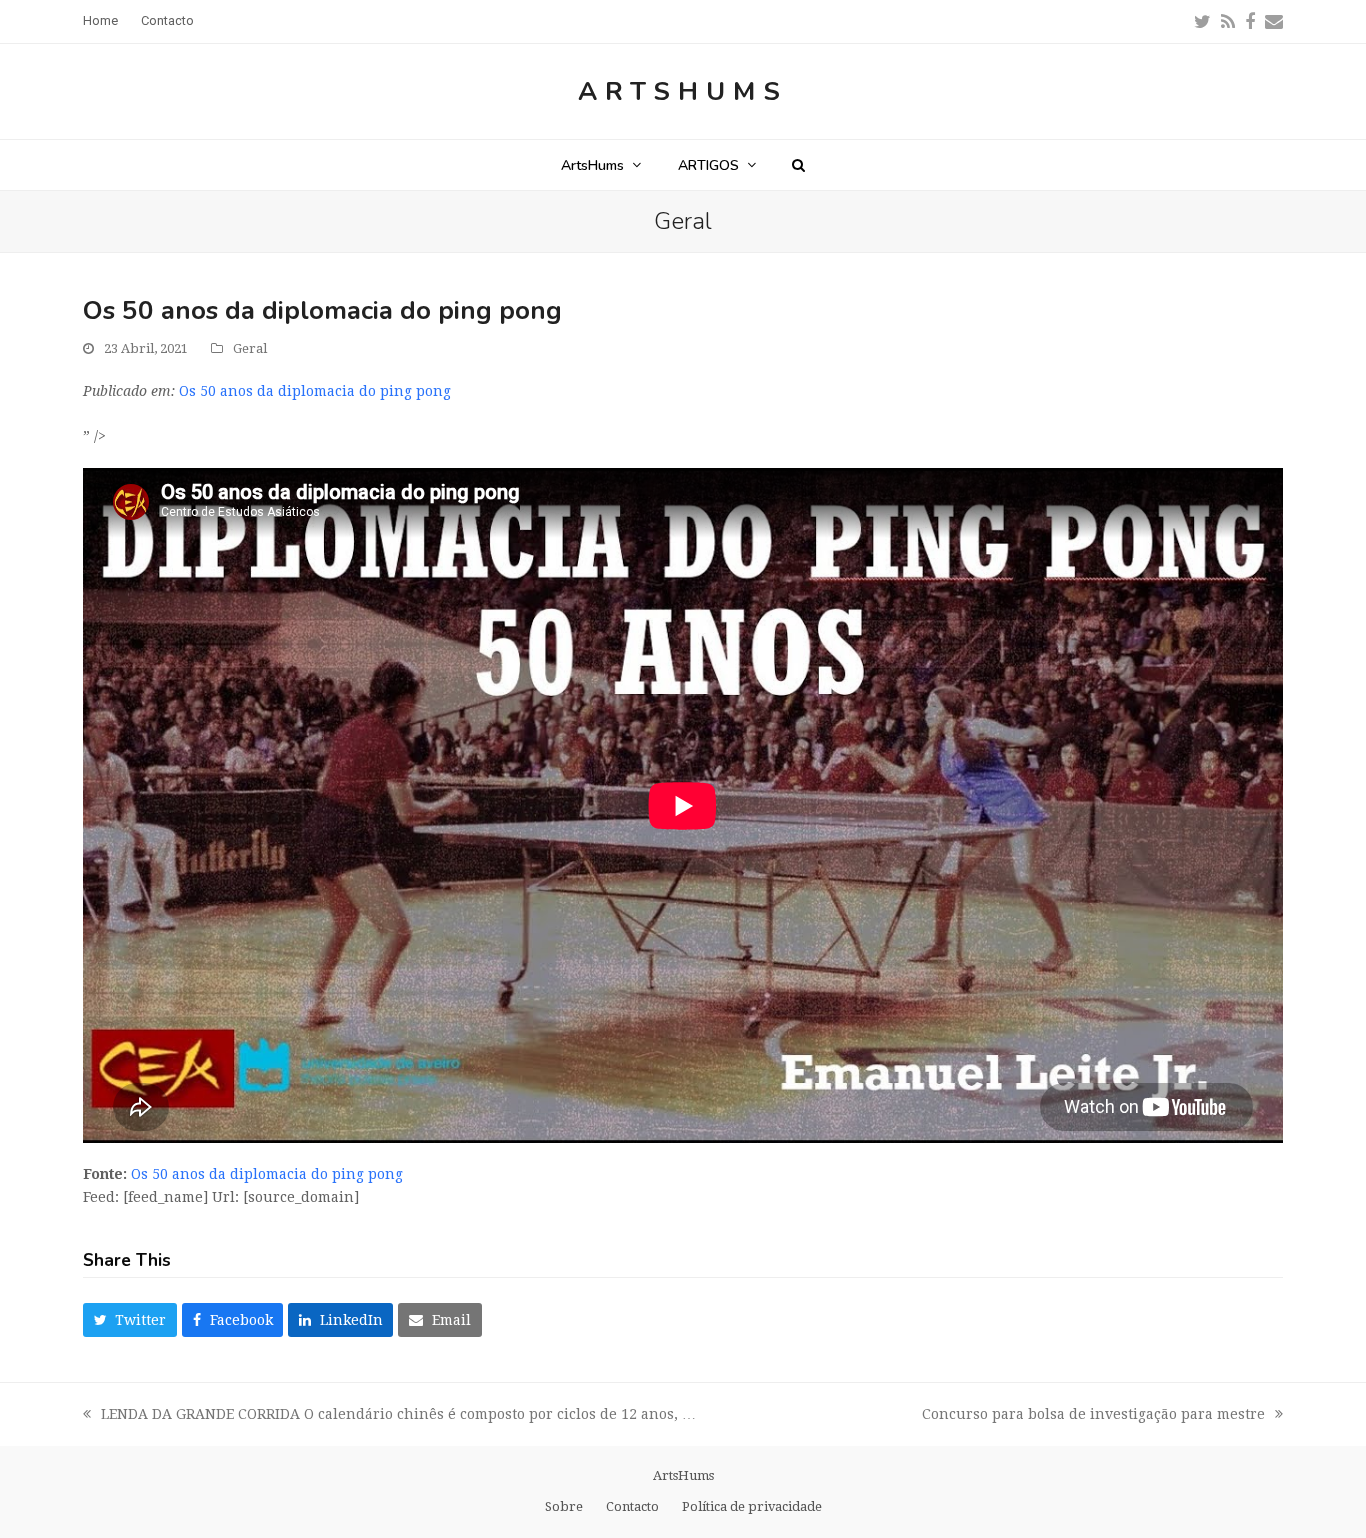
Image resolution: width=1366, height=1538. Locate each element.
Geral (250, 348)
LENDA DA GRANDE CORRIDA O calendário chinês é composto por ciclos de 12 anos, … (389, 1416)
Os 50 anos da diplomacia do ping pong (315, 391)
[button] (798, 165)
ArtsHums (683, 91)
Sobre (564, 1506)
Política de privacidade (752, 1506)
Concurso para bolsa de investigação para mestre (1093, 1416)
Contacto (632, 1506)
